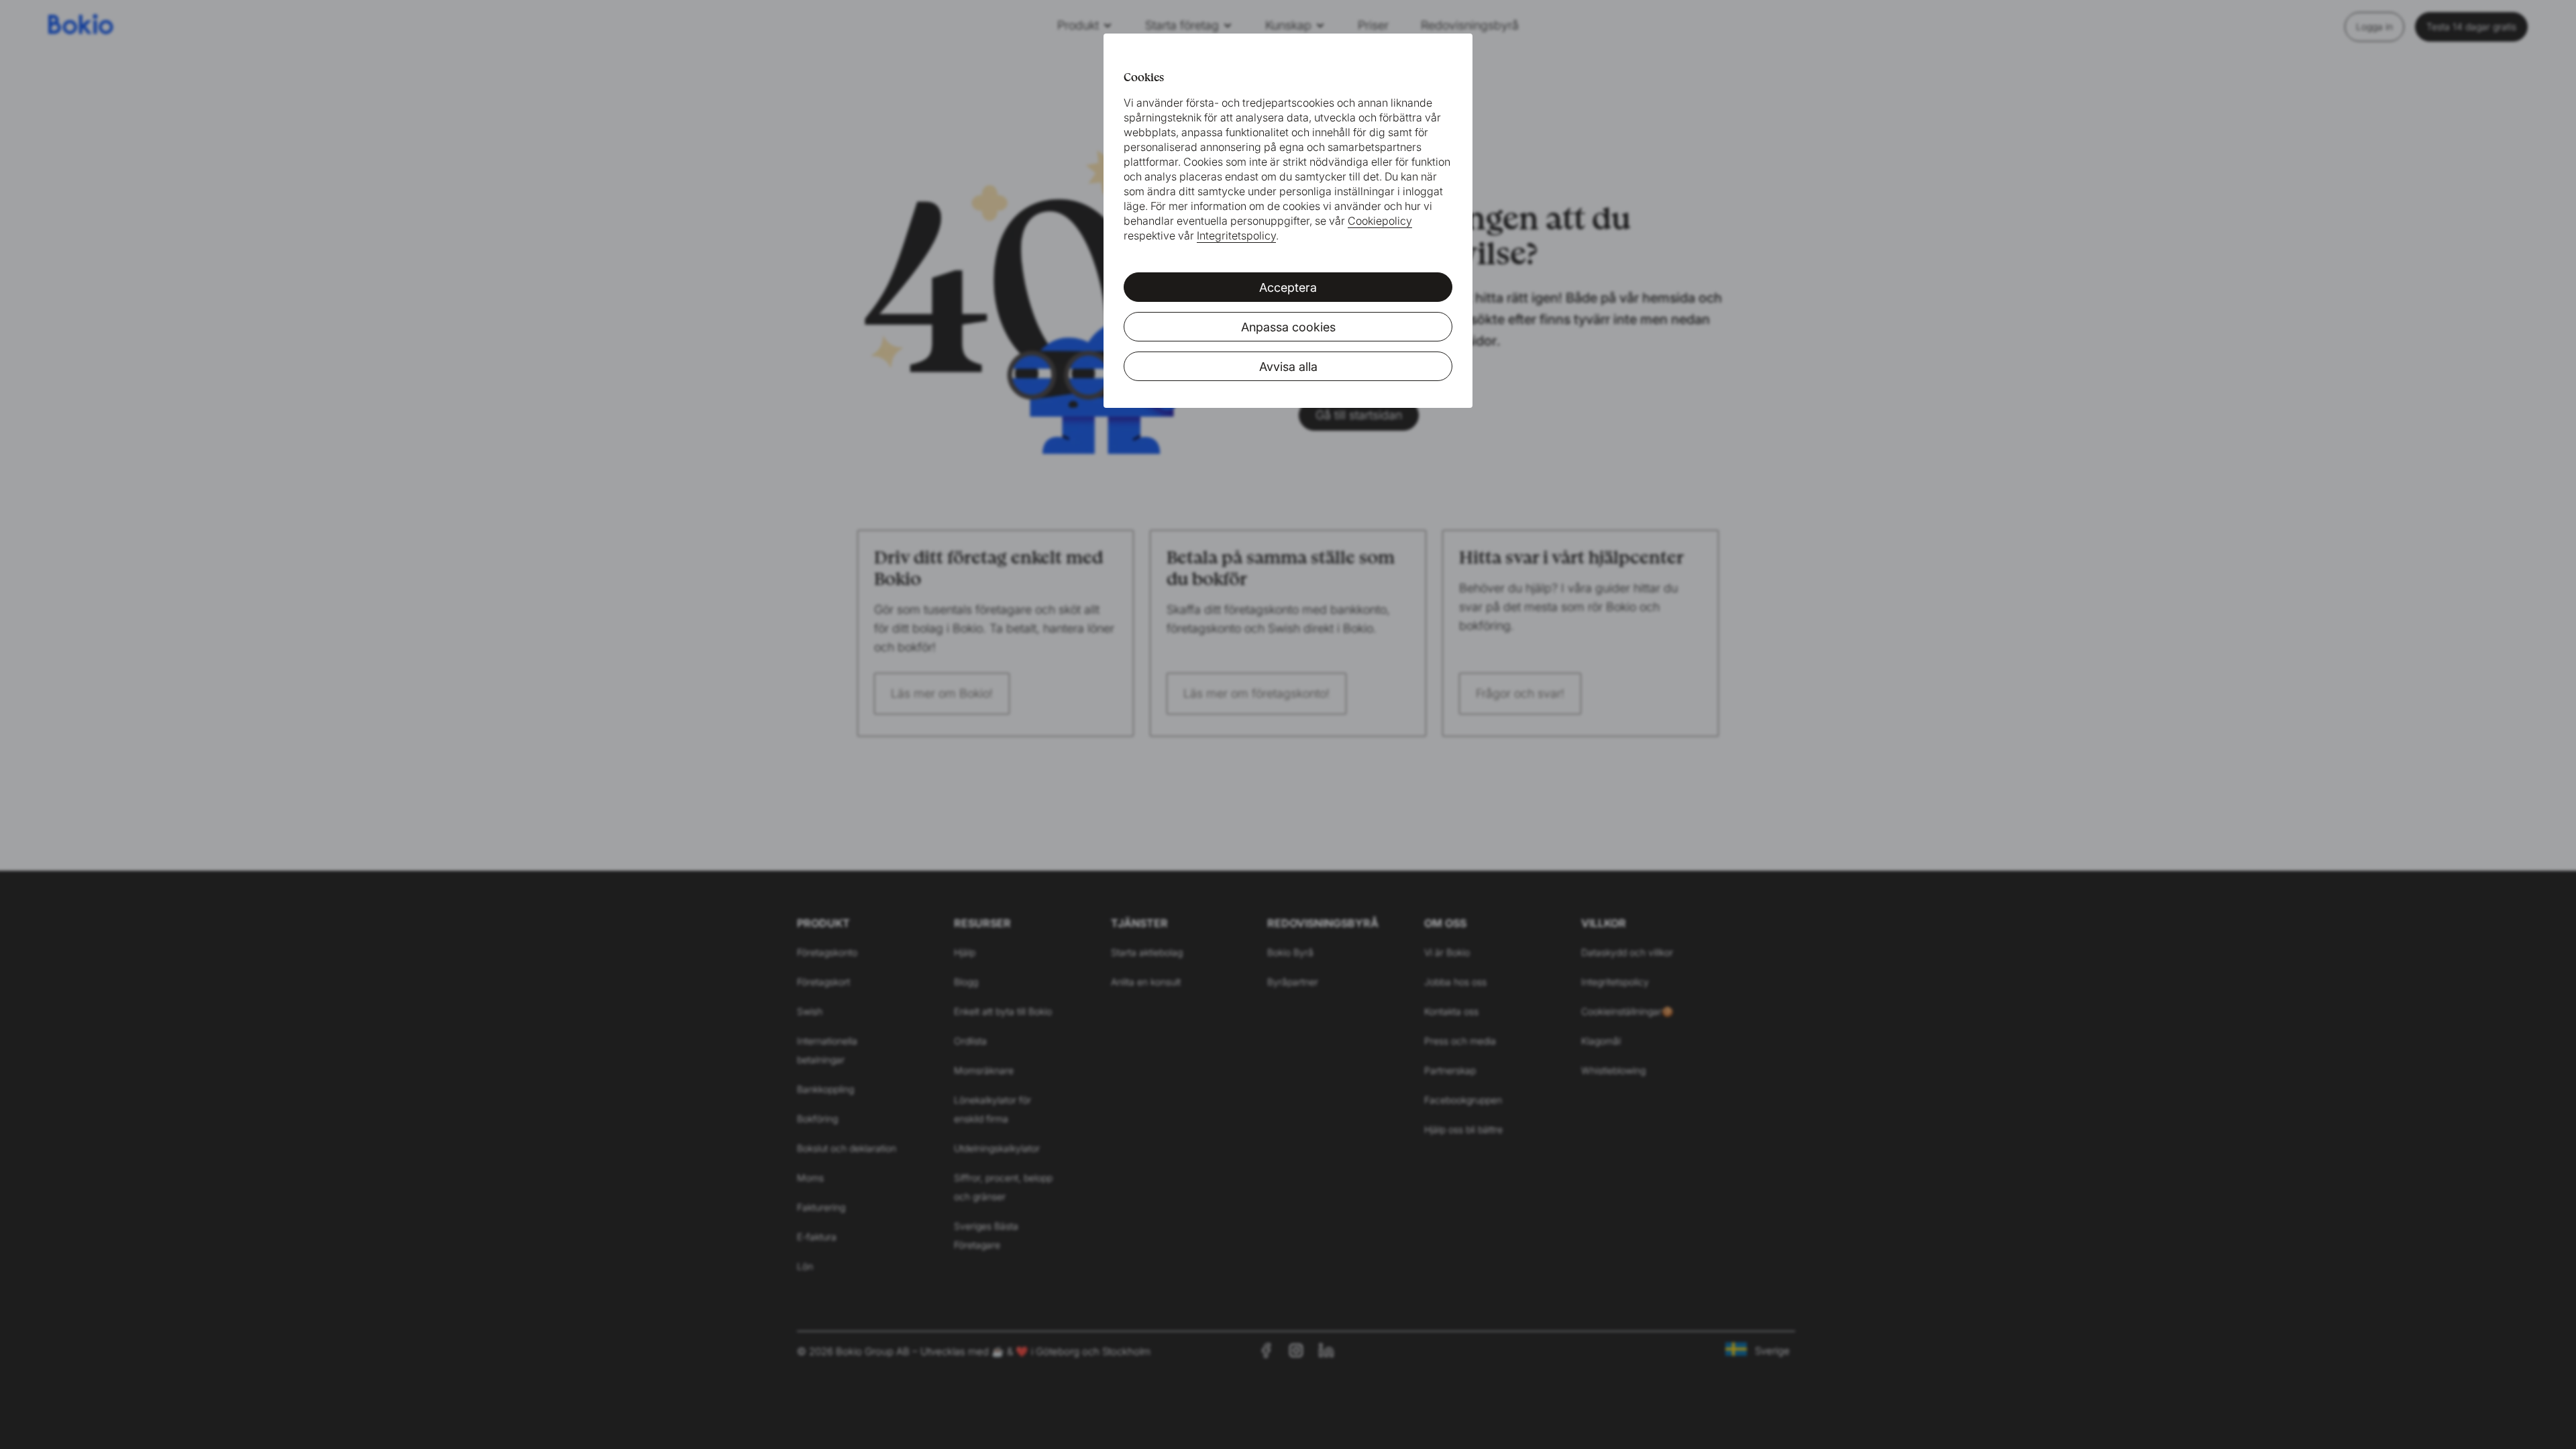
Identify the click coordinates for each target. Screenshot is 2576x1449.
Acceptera (1288, 287)
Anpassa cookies (1288, 327)
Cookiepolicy (1380, 221)
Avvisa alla (1288, 367)
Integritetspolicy (1236, 235)
